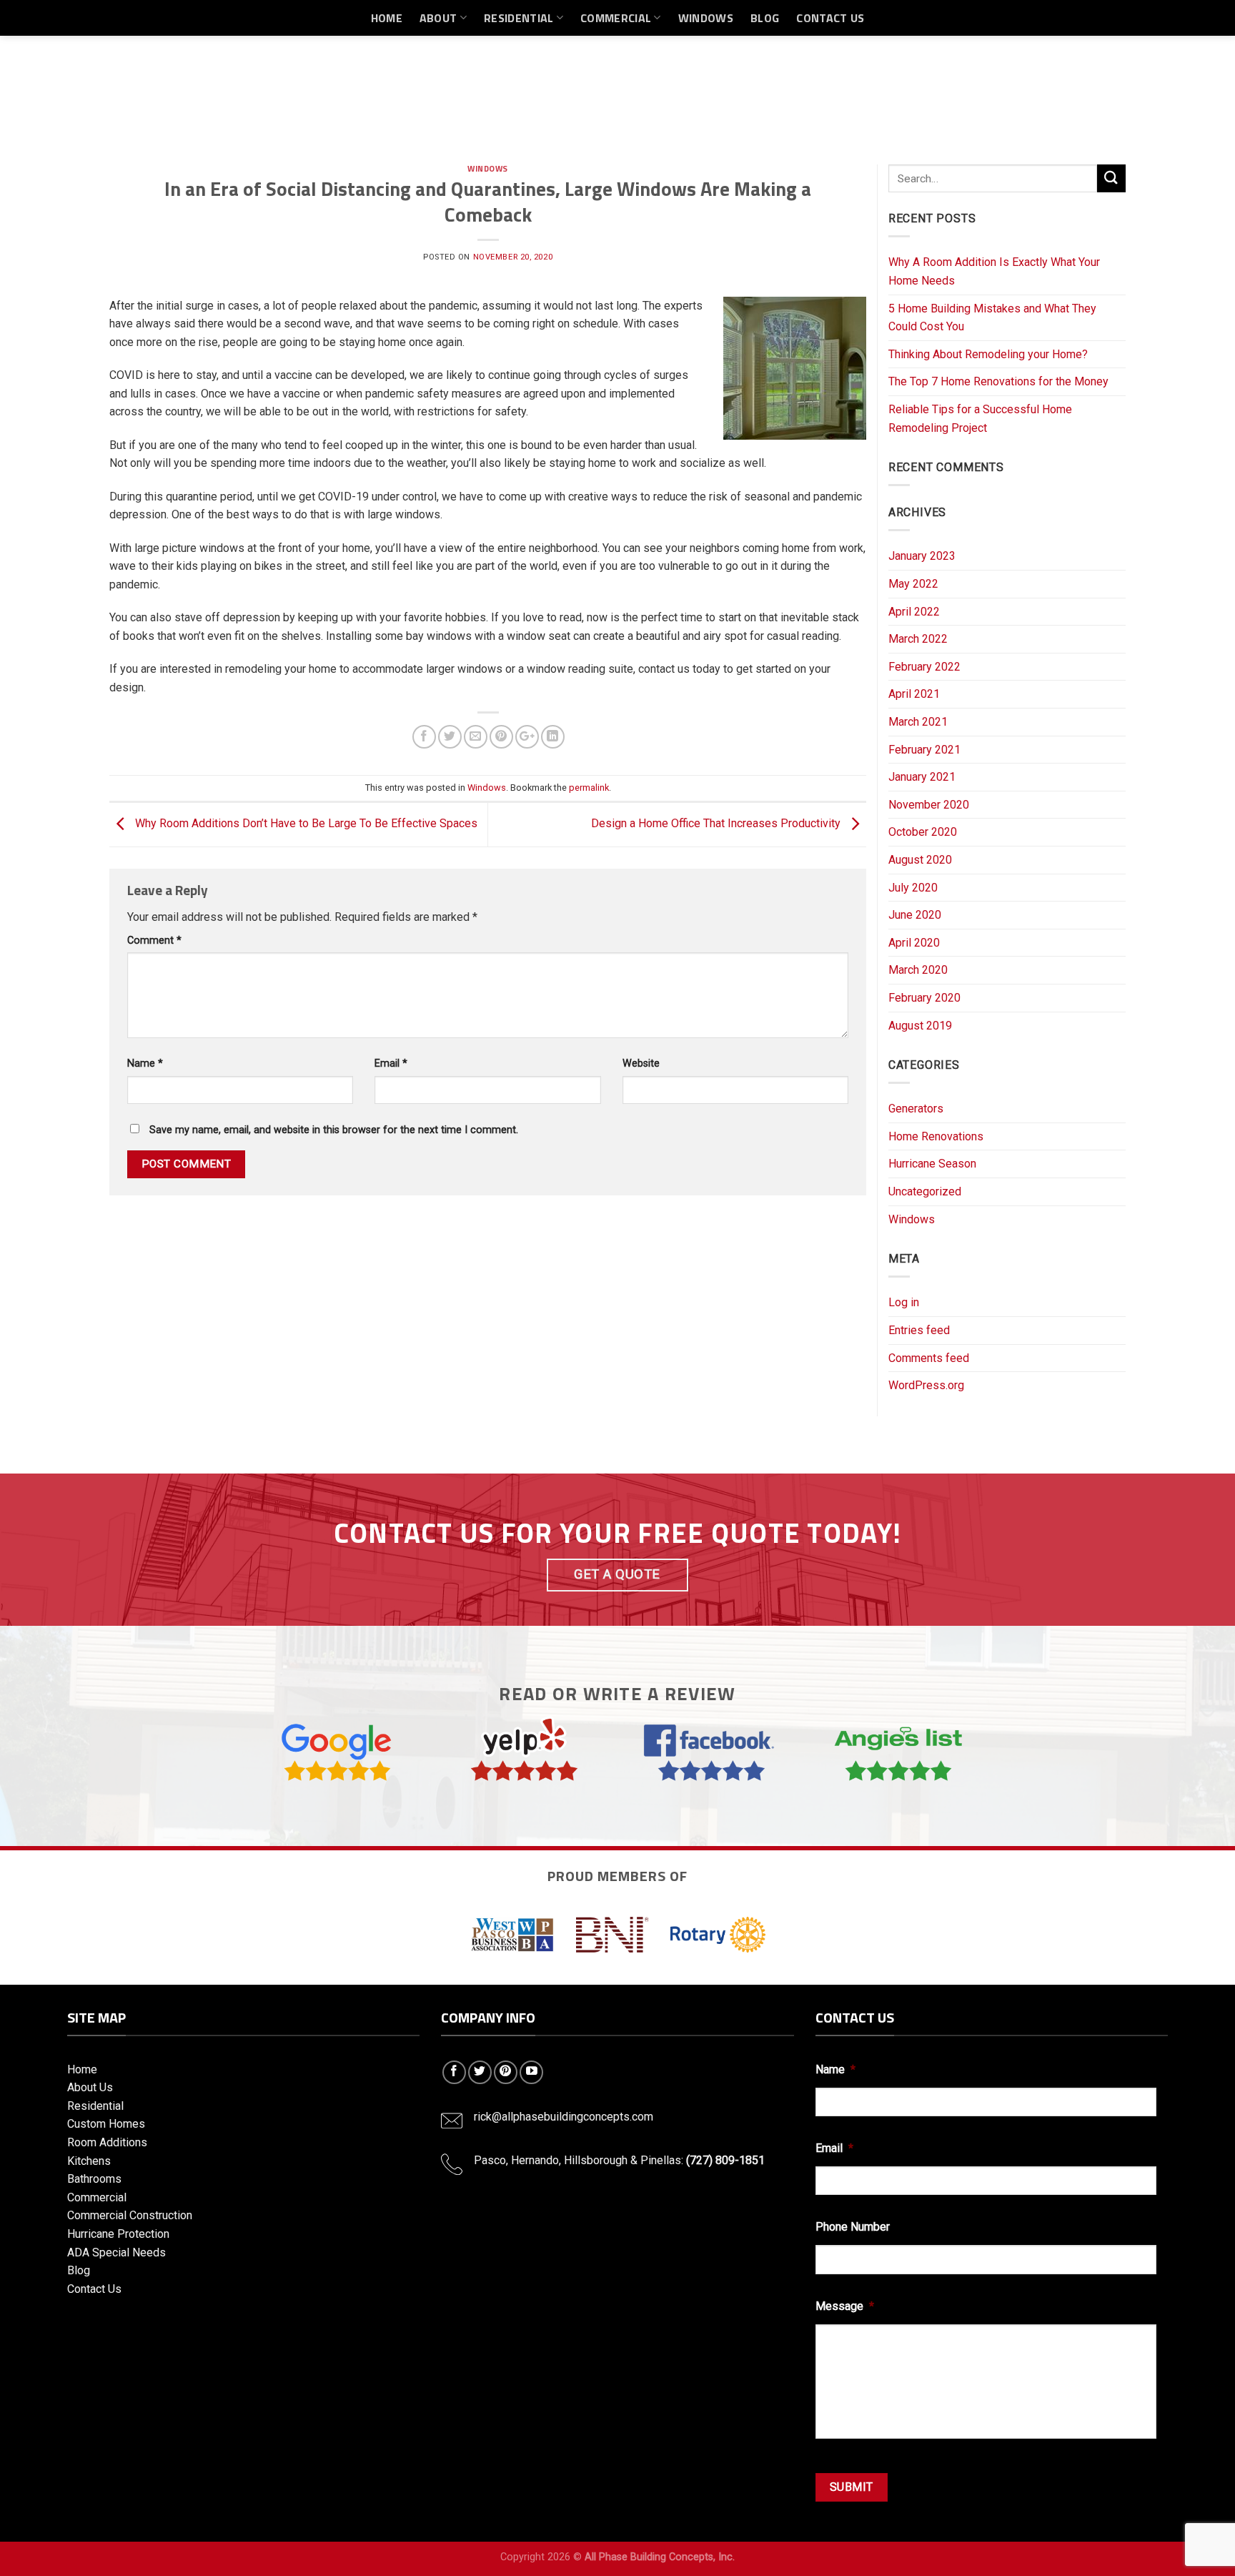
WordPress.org (926, 1385)
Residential (519, 18)
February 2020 (924, 998)
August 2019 (920, 1026)
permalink (589, 788)
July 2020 (913, 888)
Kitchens (89, 2161)
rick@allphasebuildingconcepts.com (564, 2117)
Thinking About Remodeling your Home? (988, 354)
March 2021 (918, 722)
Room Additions (107, 2142)
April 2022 (914, 612)
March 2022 (918, 639)
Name (145, 1064)
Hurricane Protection (118, 2234)
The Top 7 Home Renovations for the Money (998, 381)
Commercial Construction (130, 2215)
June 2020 (915, 915)
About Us (90, 2087)
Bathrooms (94, 2179)
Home (387, 18)
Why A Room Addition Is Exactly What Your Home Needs (994, 271)
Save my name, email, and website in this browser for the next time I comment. (334, 1130)
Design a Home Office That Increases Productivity (717, 823)
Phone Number (853, 2227)
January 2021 (922, 777)
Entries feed (919, 1330)
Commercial (616, 18)
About (438, 18)
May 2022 (913, 584)
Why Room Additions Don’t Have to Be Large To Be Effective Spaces (305, 823)
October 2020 (923, 832)
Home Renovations (936, 1136)
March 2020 (918, 970)
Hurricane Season (932, 1164)
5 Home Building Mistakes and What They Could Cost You (992, 318)
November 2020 (929, 805)
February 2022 (924, 667)
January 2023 (922, 556)
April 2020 (914, 943)
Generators (916, 1109)
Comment (154, 941)
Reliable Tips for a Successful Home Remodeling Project (980, 419)
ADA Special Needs (116, 2252)
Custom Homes (106, 2124)
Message (845, 2306)
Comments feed (929, 1358)
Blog (765, 18)
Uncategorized (925, 1191)
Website (641, 1064)
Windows (706, 18)
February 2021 (924, 750)
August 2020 (920, 860)
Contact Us (830, 18)
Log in (904, 1302)
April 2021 (914, 694)
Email (391, 1064)
